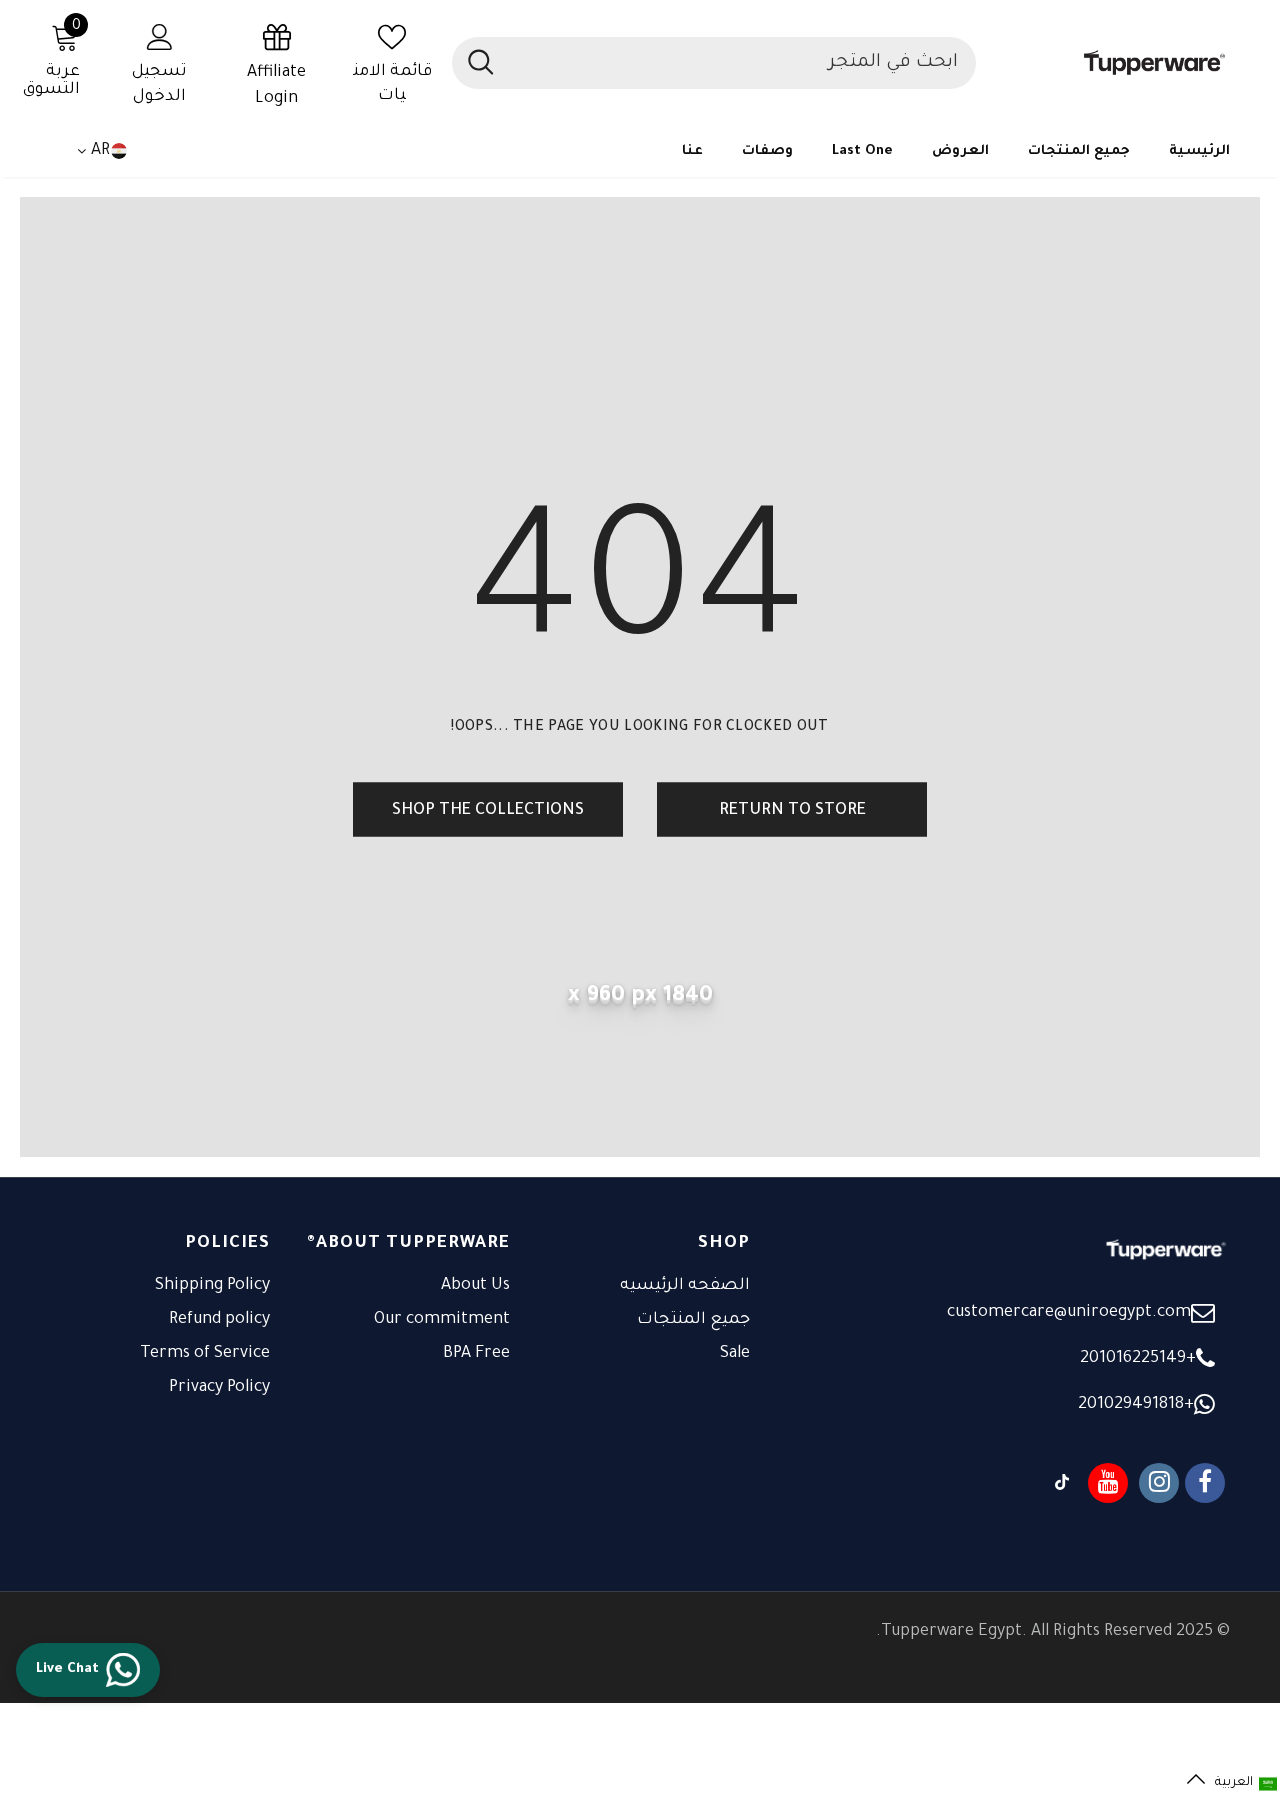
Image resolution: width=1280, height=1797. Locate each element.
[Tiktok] (1062, 1483)
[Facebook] (1205, 1483)
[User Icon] (160, 36)
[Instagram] (1159, 1483)
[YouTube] (1108, 1483)
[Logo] (1113, 62)
